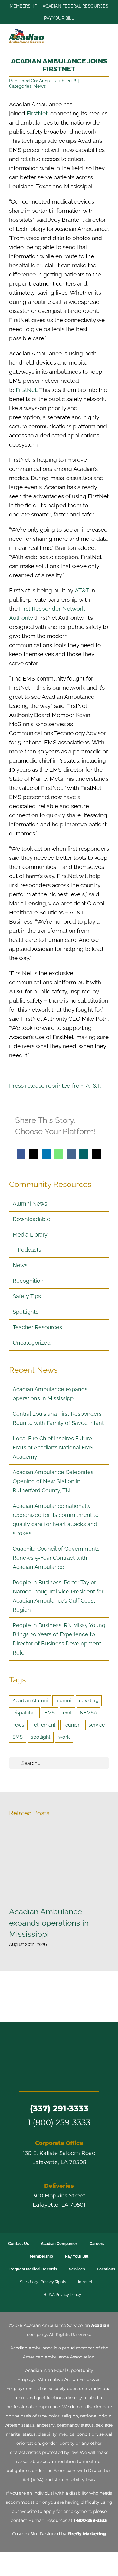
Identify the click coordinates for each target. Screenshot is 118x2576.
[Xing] (84, 1154)
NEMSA (88, 1713)
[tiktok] (59, 2079)
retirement (44, 1725)
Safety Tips (27, 1296)
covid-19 (89, 1701)
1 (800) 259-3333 (59, 2122)
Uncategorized (32, 1343)
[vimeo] (81, 2079)
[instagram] (48, 2079)
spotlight (41, 1737)
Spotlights (26, 1312)
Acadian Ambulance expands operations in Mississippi (59, 1863)
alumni (63, 1701)
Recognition (28, 1281)
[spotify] (92, 2079)
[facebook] (26, 2079)
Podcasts (29, 1250)
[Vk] (71, 1154)
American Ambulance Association (59, 2357)
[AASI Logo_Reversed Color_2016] (59, 2043)
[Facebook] (21, 1154)
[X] (33, 1154)
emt (67, 1713)
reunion (72, 1725)
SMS (18, 1737)
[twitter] (37, 2079)
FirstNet (37, 113)
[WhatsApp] (59, 1154)
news (18, 1725)
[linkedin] (70, 2079)
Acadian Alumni (30, 1701)
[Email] (96, 1154)
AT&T (82, 590)
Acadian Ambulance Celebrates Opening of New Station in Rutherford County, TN (53, 1481)
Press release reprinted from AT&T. (55, 1086)
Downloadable (31, 1219)
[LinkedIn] (46, 1154)
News (40, 86)
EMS (50, 1713)
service (97, 1725)
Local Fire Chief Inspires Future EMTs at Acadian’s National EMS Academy (53, 1447)
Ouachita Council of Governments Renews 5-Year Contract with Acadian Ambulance (56, 1558)
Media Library (30, 1235)
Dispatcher (24, 1713)
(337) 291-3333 (59, 2108)
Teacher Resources (37, 1327)
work (64, 1737)
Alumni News (30, 1204)
